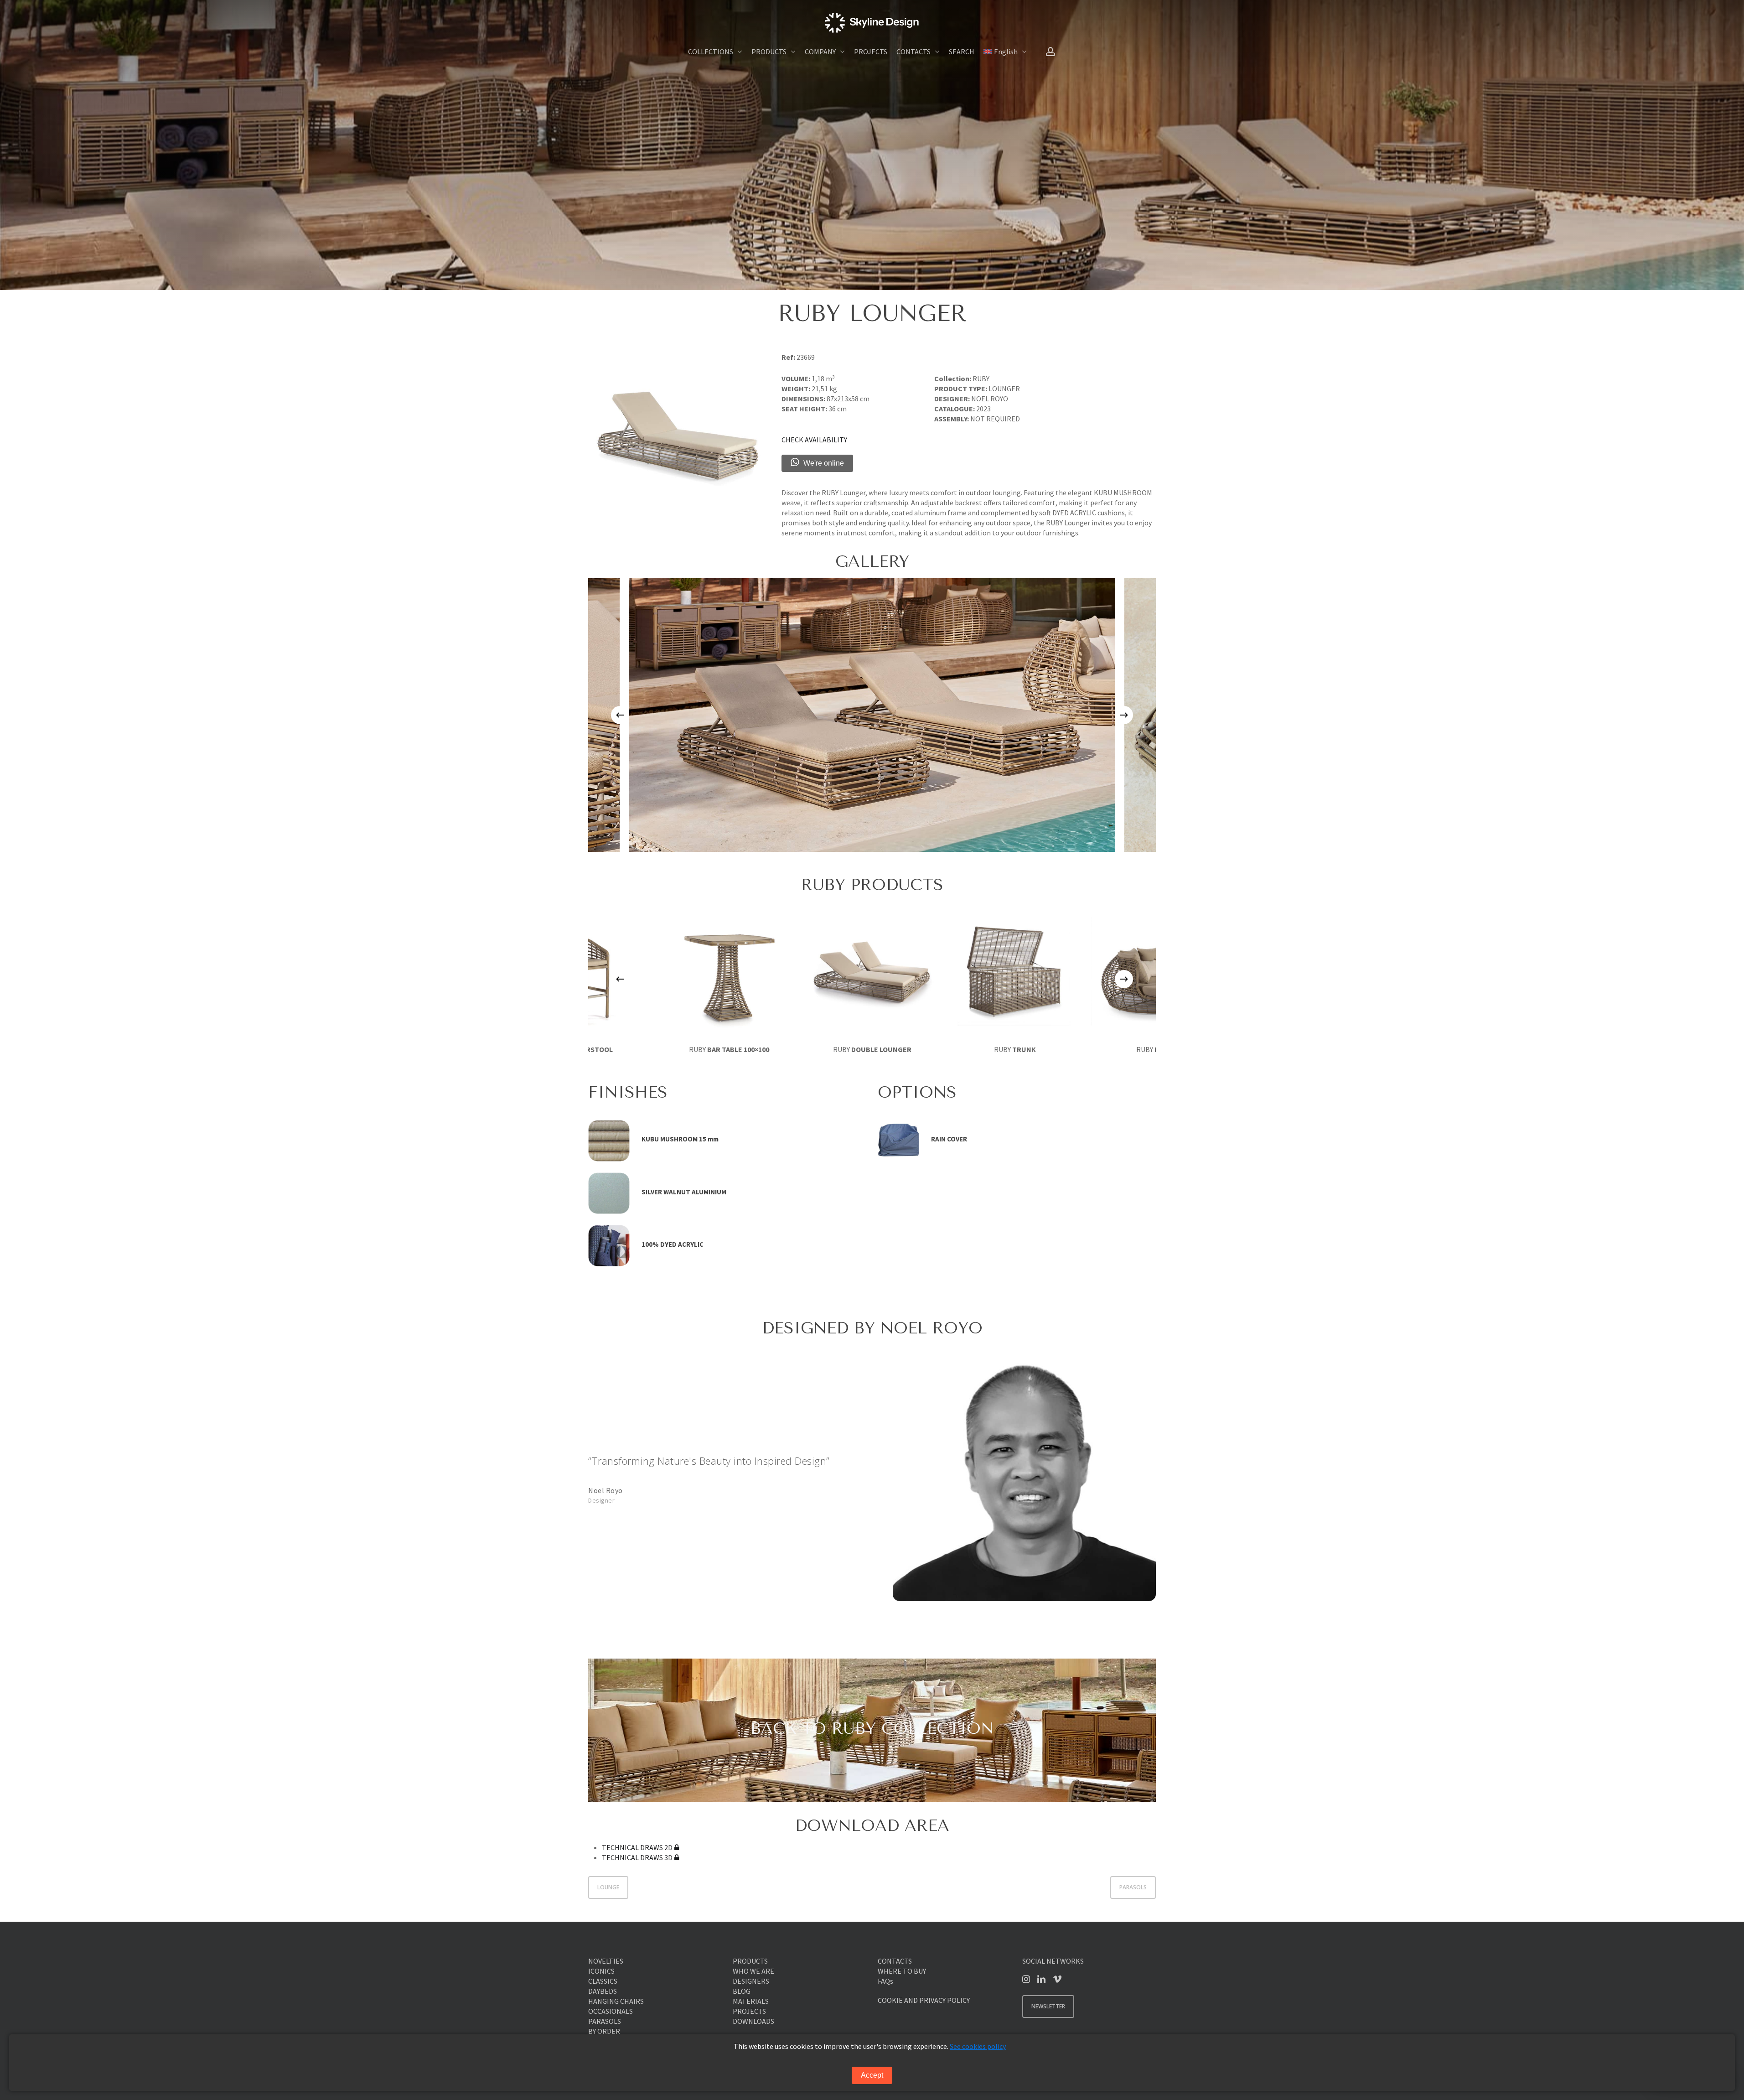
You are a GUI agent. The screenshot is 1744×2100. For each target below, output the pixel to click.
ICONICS (601, 1971)
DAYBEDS (603, 1991)
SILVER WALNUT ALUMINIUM (684, 1192)
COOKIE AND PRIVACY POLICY (924, 2000)
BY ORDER (604, 2031)
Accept (872, 2075)
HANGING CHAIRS (616, 2001)
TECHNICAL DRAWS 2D (637, 1847)
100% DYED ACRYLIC (673, 1244)
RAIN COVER (949, 1139)
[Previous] (620, 715)
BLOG (742, 1991)
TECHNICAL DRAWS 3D (637, 1857)
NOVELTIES (606, 1961)
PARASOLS (1133, 1887)
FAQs (885, 1981)
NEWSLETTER (1048, 2006)
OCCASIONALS (611, 2011)
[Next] (1124, 715)
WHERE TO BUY (902, 1971)
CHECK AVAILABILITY (814, 440)
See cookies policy (978, 2046)
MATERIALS (751, 2001)
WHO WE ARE (753, 1971)
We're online (824, 463)
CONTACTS (895, 1961)
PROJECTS (749, 2011)
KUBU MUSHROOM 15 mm (680, 1139)
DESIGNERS (751, 1981)
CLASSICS (603, 1981)
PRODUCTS (750, 1961)
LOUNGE (608, 1887)
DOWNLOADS (753, 2021)
